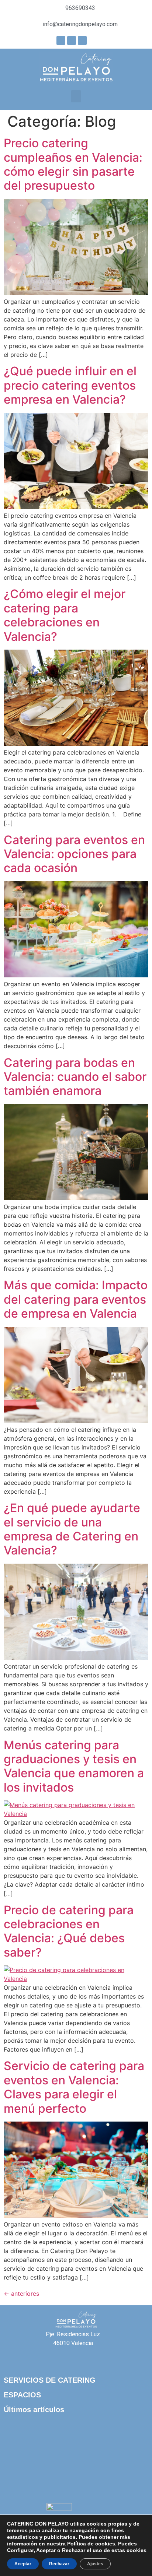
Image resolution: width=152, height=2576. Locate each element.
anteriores (21, 2294)
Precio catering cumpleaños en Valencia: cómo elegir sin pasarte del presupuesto (73, 164)
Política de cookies (91, 2544)
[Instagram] (72, 41)
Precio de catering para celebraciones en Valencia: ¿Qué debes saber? (69, 1931)
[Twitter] (82, 41)
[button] (76, 96)
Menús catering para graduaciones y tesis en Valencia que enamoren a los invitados (74, 1766)
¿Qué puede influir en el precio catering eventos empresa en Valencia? (70, 385)
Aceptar (23, 2564)
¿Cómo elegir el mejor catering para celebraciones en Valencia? (65, 615)
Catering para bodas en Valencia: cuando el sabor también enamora (75, 1077)
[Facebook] (61, 41)
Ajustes (95, 2564)
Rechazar (59, 2564)
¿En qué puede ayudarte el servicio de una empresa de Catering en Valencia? (72, 1529)
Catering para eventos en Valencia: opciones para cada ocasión (74, 854)
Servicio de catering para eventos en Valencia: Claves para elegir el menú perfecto (74, 2087)
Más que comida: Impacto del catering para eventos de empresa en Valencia (76, 1299)
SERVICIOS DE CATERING (50, 2380)
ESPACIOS (22, 2395)
